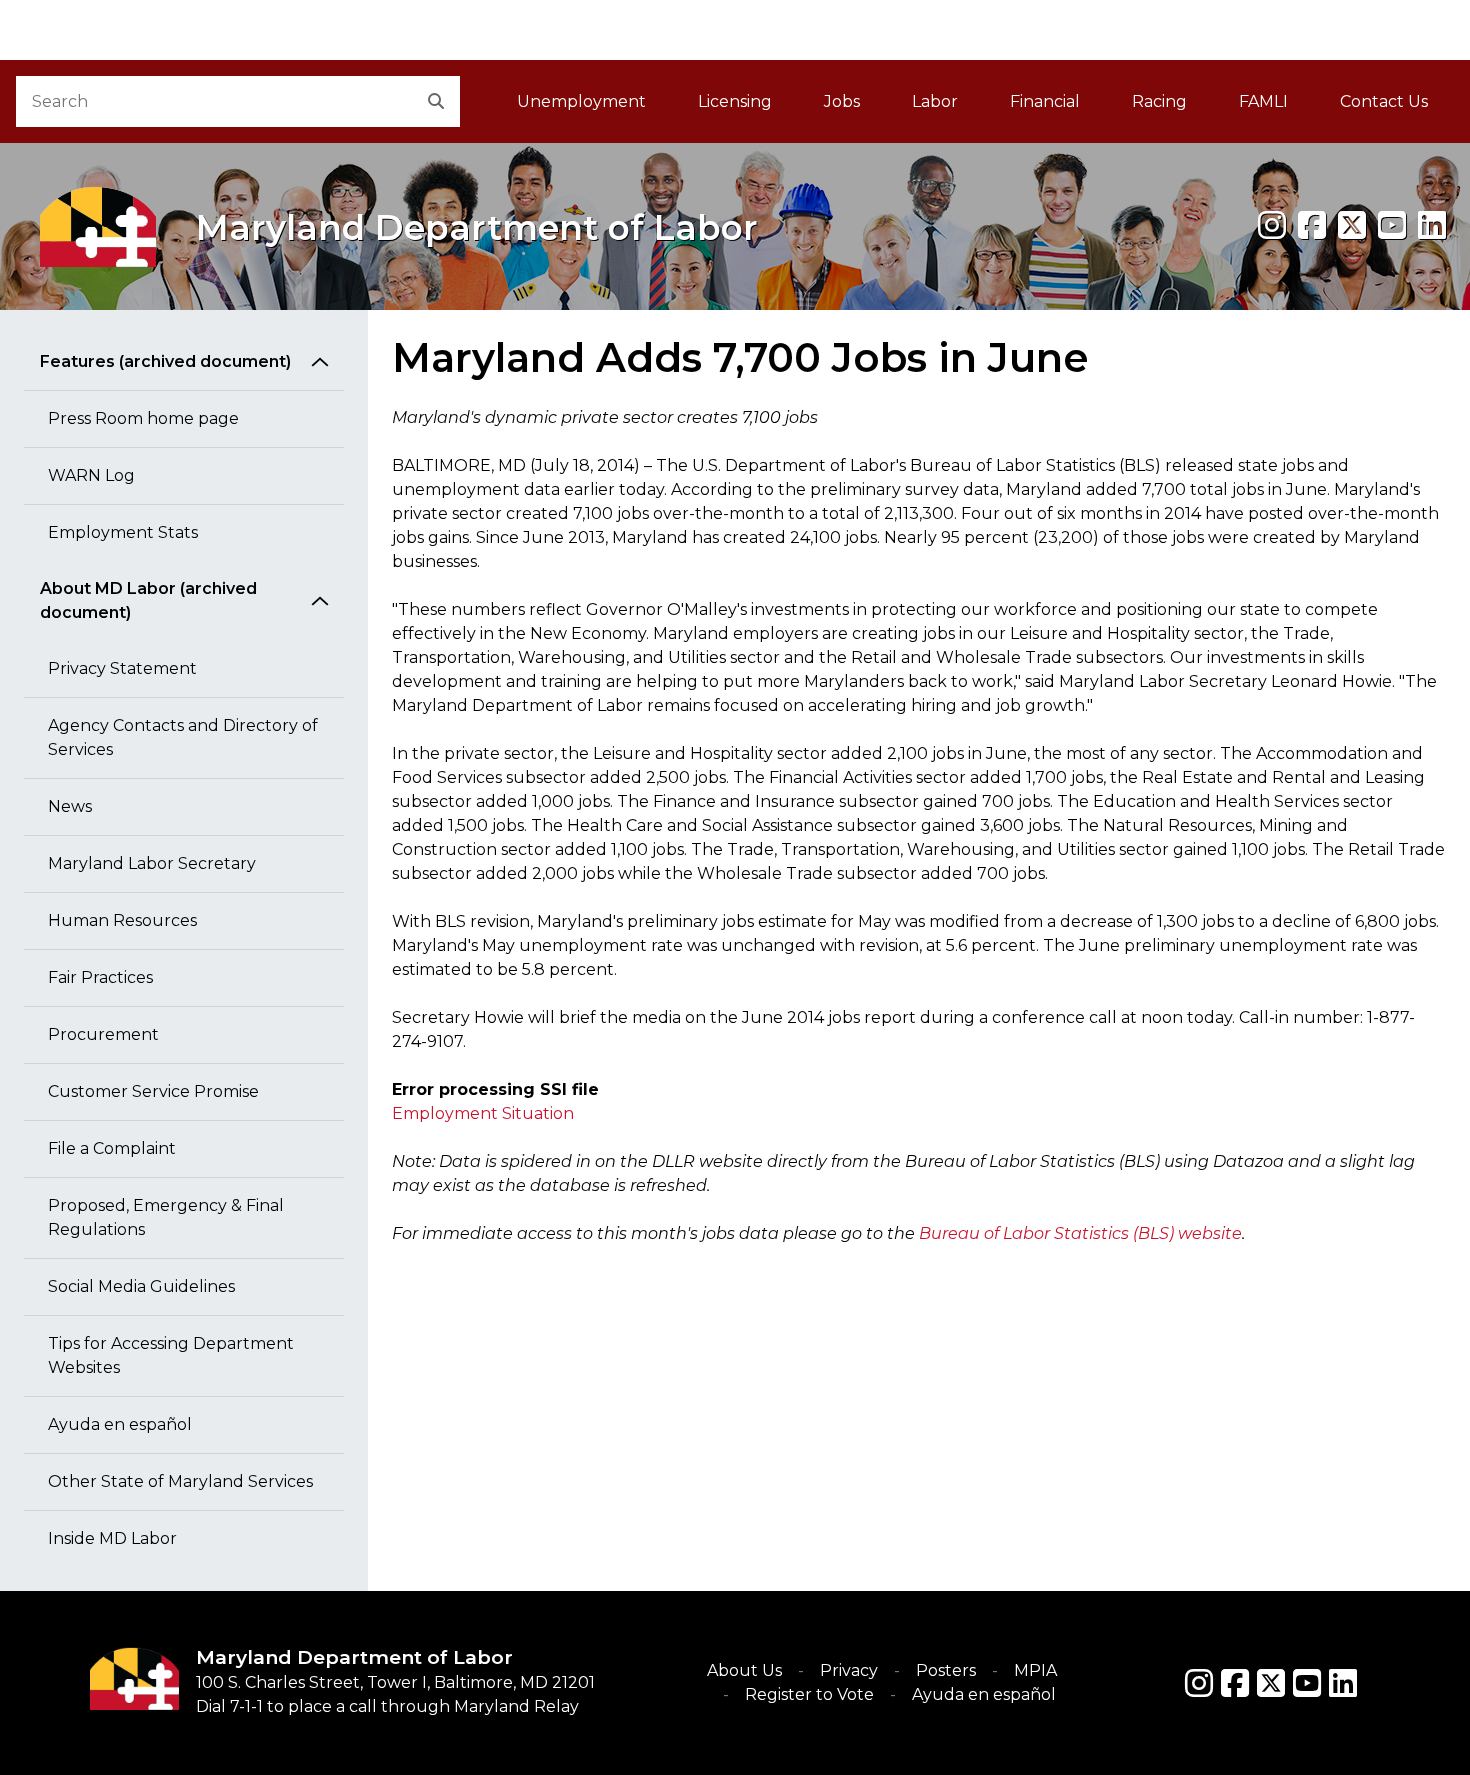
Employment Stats (123, 532)
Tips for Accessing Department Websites (171, 1355)
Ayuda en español (120, 1424)
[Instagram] (1272, 225)
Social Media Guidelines (141, 1286)
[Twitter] (1271, 1683)
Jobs (842, 101)
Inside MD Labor (112, 1538)
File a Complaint (112, 1148)
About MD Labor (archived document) (148, 600)
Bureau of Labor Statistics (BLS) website (1080, 1233)
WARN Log (91, 475)
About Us (744, 1670)
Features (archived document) (165, 361)
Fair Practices (100, 977)
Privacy (849, 1670)
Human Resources (122, 920)
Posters (946, 1670)
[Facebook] (1312, 225)
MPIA (1035, 1670)
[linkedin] (1432, 225)
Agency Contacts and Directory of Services (183, 737)
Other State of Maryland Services (180, 1481)
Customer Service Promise (153, 1091)
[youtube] (1392, 225)
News (70, 806)
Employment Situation (483, 1113)
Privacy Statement (122, 668)
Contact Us (1384, 101)
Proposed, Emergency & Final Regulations (166, 1217)
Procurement (103, 1034)
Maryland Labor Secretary (152, 863)
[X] (1352, 225)
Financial (1045, 101)
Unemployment (581, 101)
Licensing (735, 101)
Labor (935, 101)
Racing (1159, 101)
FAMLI (1276, 107)
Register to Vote (809, 1694)
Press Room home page (143, 418)
